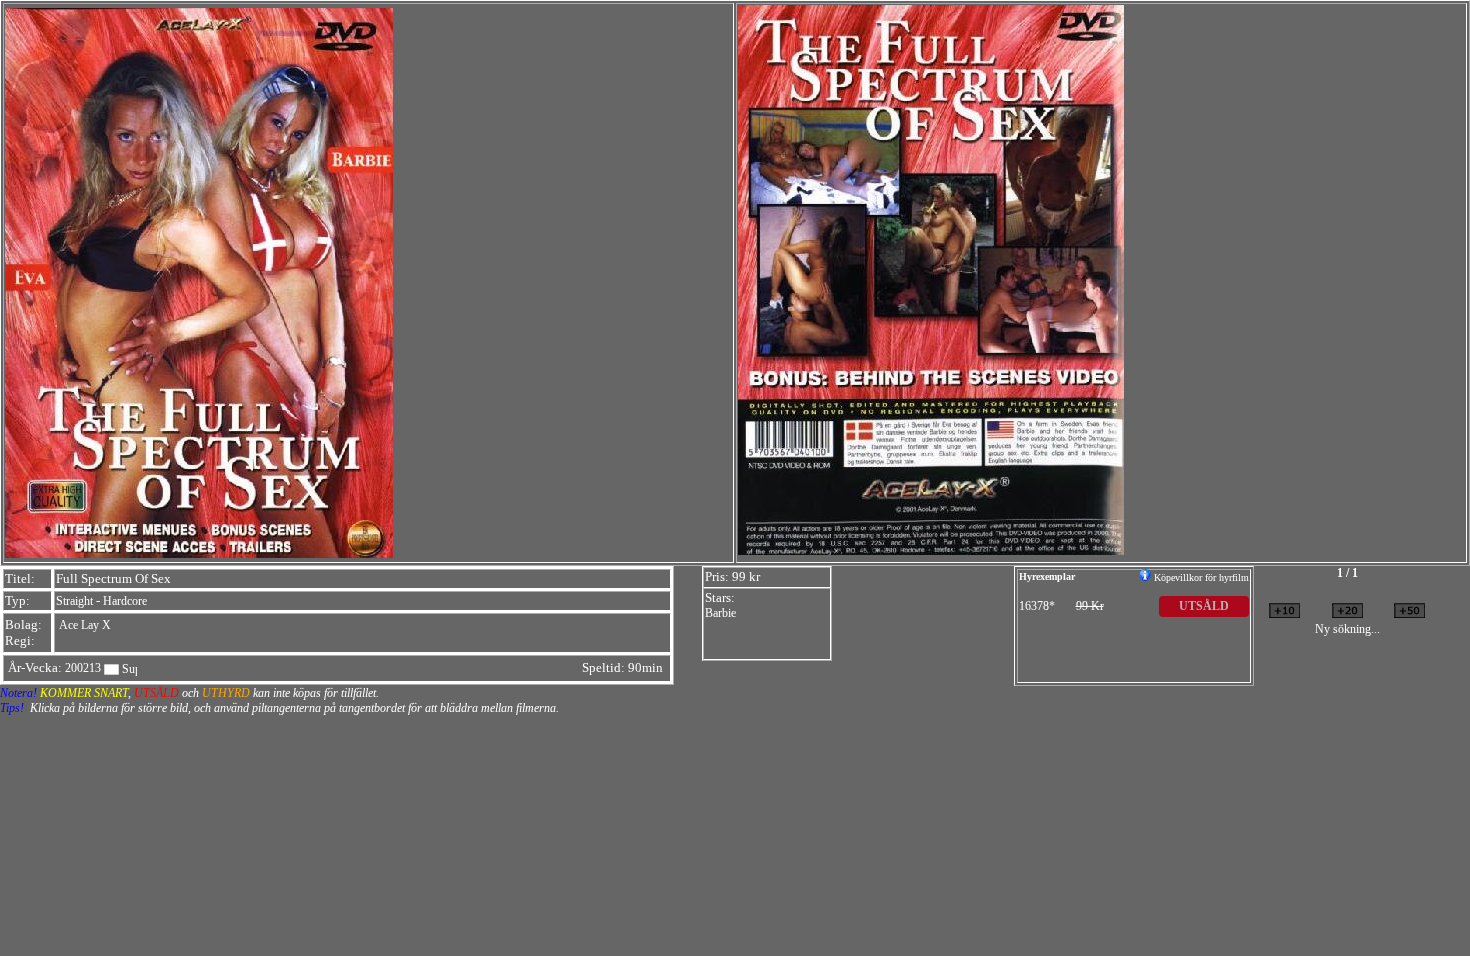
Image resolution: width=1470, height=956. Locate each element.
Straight (74, 601)
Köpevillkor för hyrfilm (1200, 577)
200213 (83, 668)
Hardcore (125, 601)
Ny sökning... (1347, 629)
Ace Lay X (85, 625)
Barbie (720, 613)
